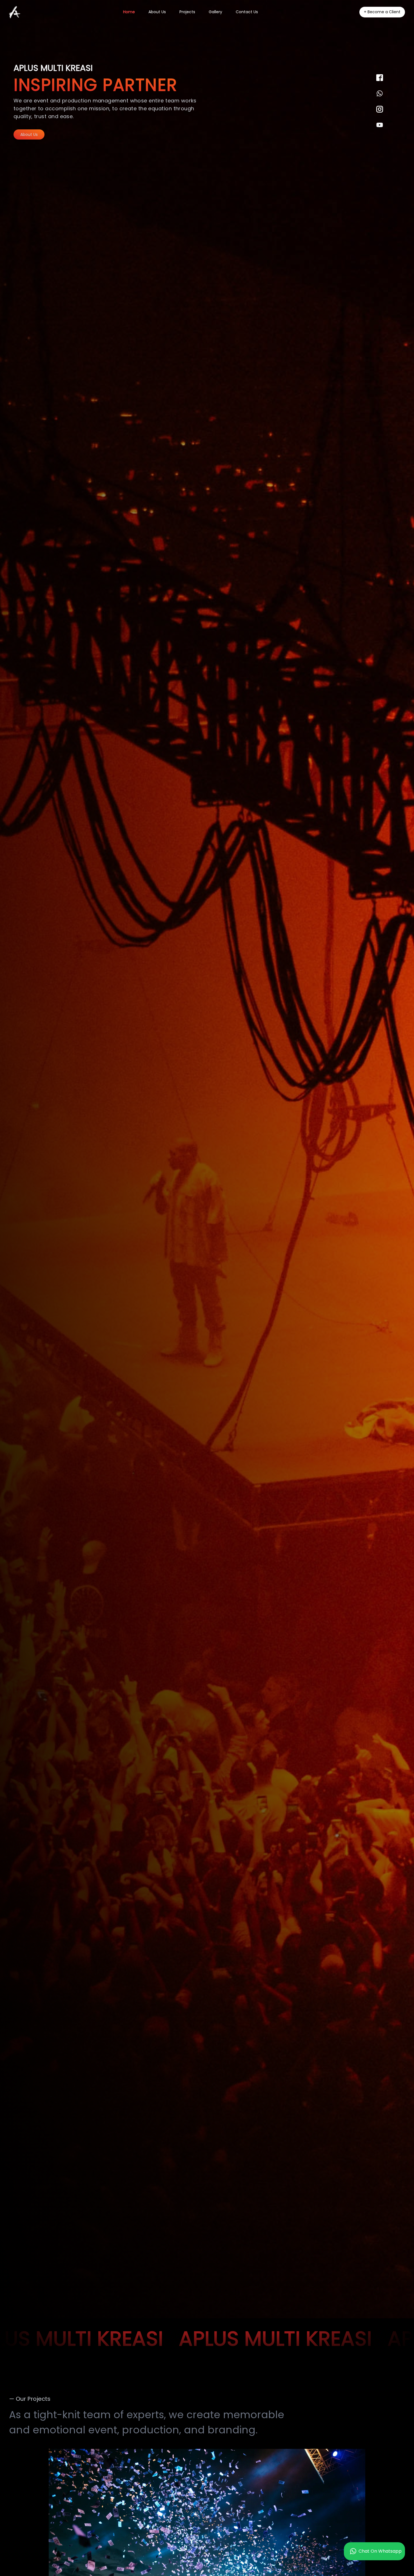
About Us (29, 134)
